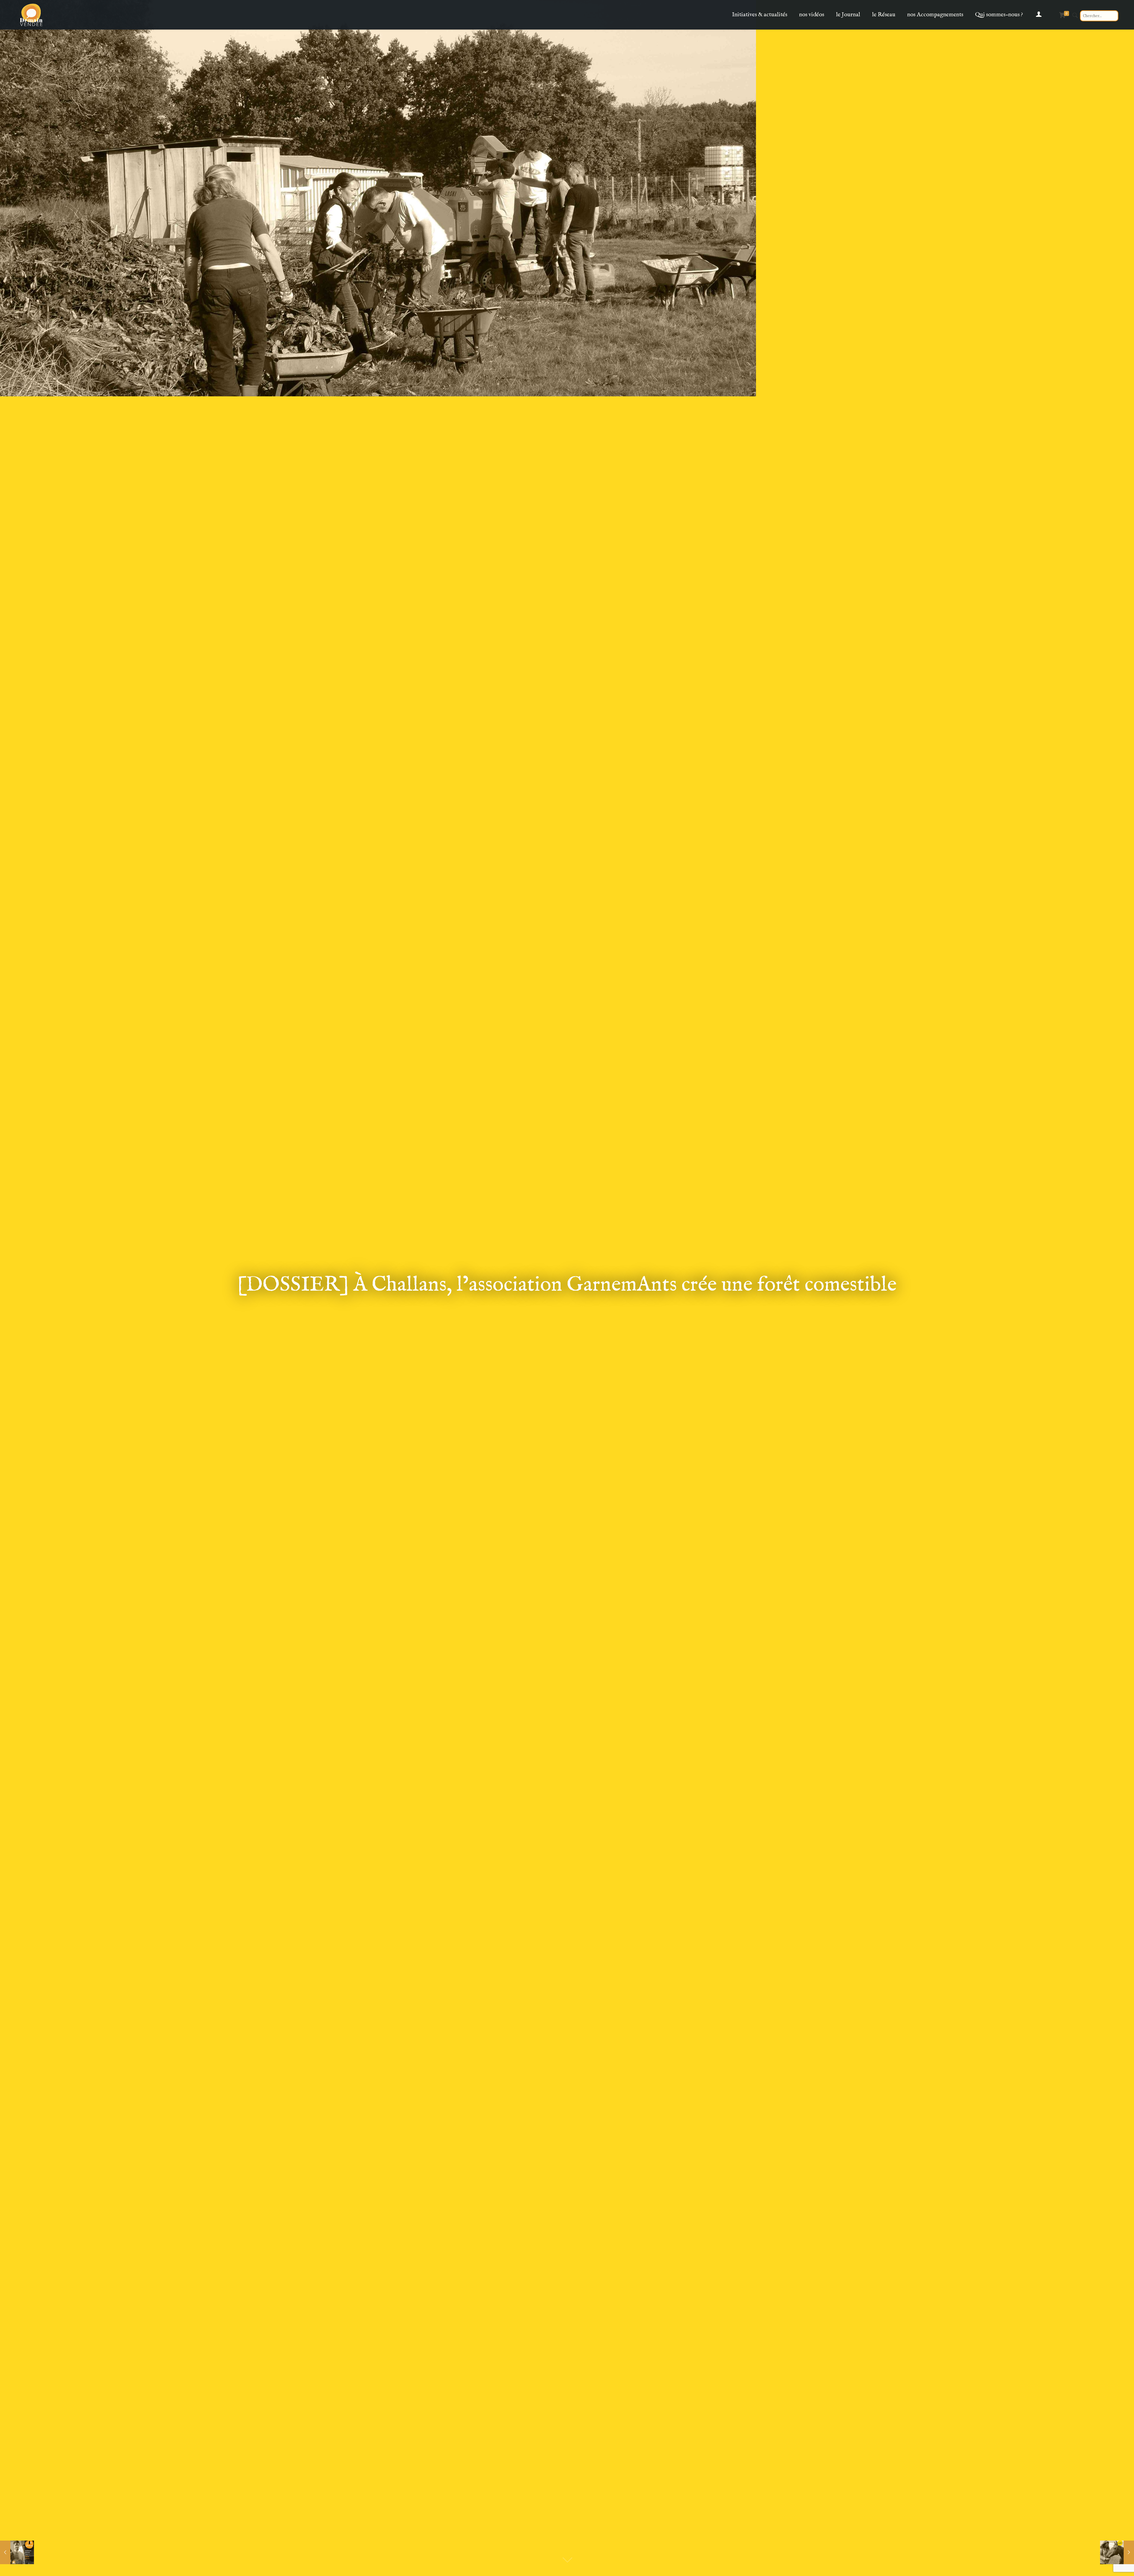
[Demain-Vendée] (31, 15)
